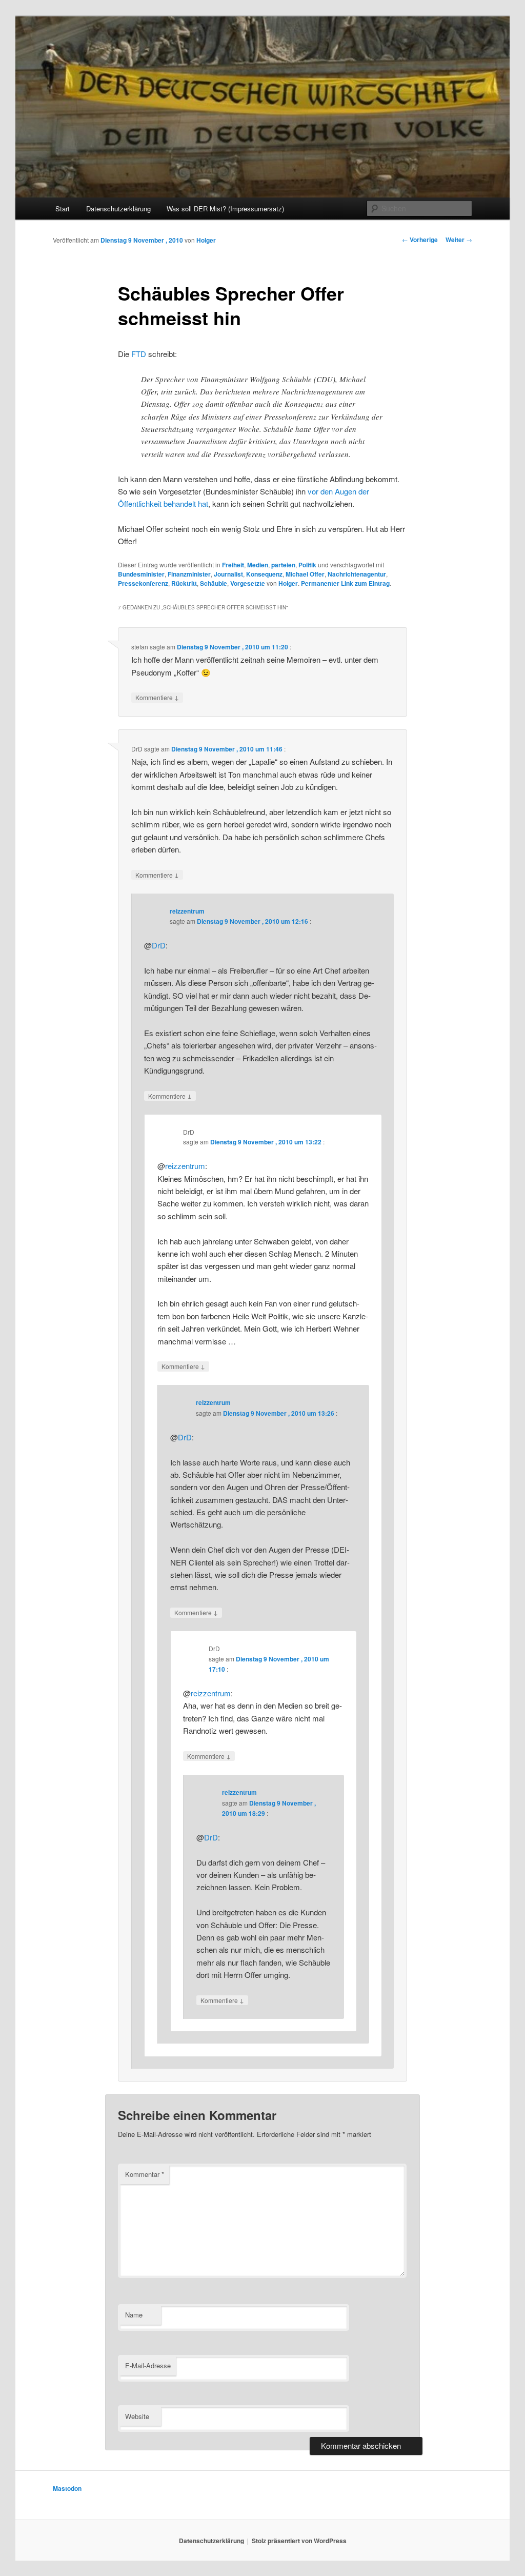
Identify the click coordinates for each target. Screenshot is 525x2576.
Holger (206, 240)
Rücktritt (184, 583)
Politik (307, 565)
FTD (139, 354)
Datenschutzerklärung (118, 209)
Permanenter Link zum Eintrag (345, 583)
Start (63, 209)
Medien (258, 565)
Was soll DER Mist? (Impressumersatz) (225, 209)
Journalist (228, 574)
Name (134, 2315)
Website (137, 2416)
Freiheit (233, 565)
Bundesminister (141, 574)
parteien (283, 565)
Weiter (459, 240)
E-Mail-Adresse (148, 2365)
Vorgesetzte (248, 583)
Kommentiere (157, 697)
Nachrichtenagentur (357, 574)
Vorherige (420, 240)
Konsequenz (264, 574)
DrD (159, 945)
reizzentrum (187, 911)
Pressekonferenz (143, 583)
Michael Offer (305, 574)
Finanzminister (189, 574)
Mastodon (67, 2488)
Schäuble (214, 583)
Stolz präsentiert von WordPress (299, 2541)
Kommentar (145, 2174)
